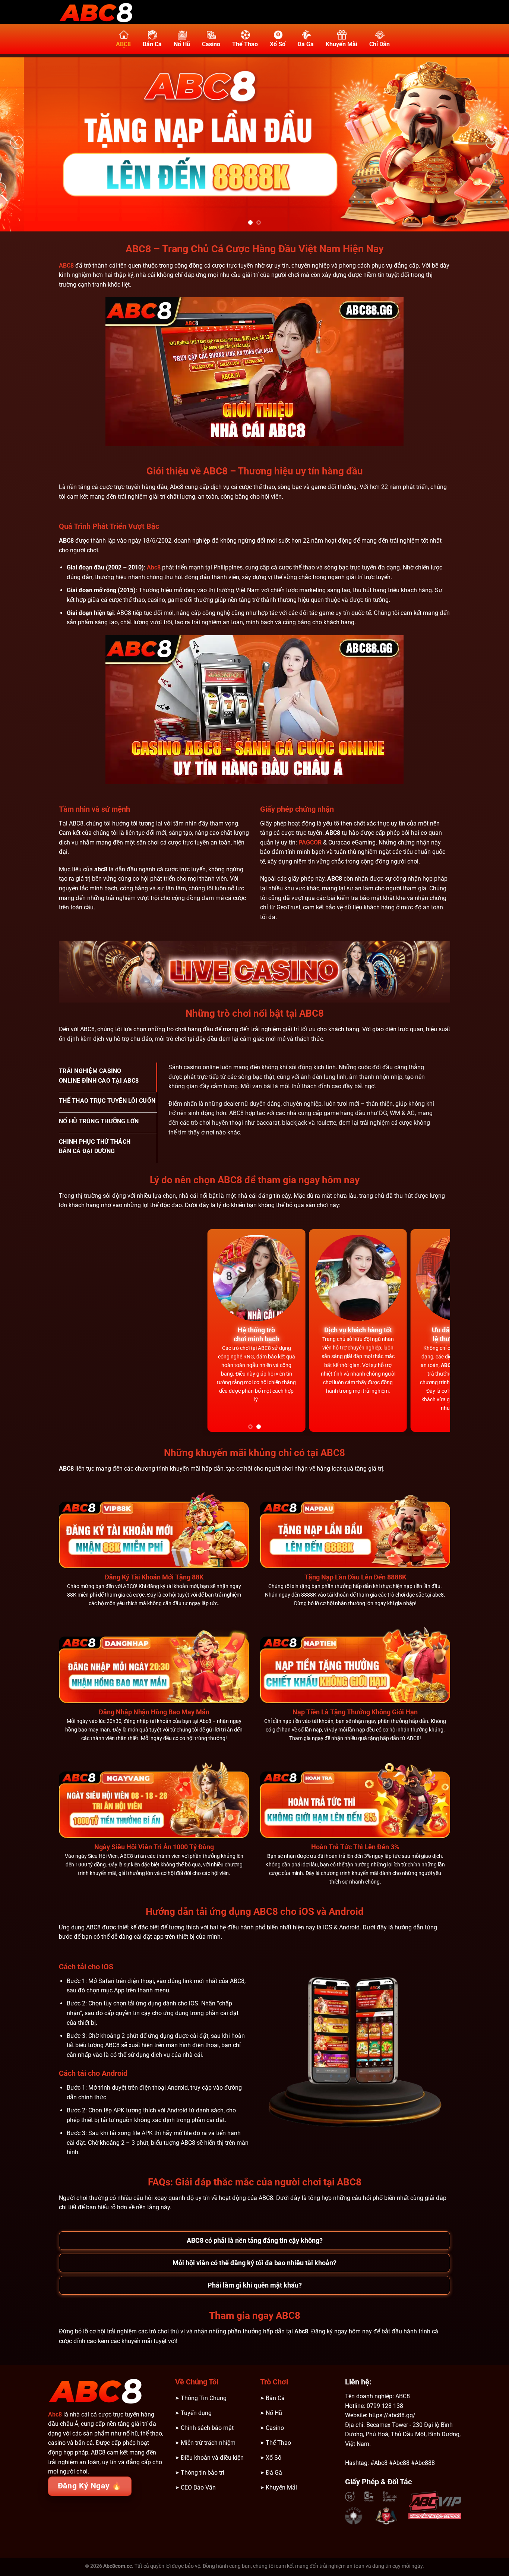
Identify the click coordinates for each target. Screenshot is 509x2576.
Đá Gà (306, 44)
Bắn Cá (152, 44)
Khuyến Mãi (342, 44)
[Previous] (17, 143)
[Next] (492, 143)
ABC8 (123, 44)
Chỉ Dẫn (380, 44)
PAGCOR (310, 842)
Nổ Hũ (182, 44)
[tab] (108, 1077)
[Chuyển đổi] (67, 2233)
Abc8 (154, 567)
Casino (211, 44)
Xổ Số (278, 44)
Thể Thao (245, 44)
